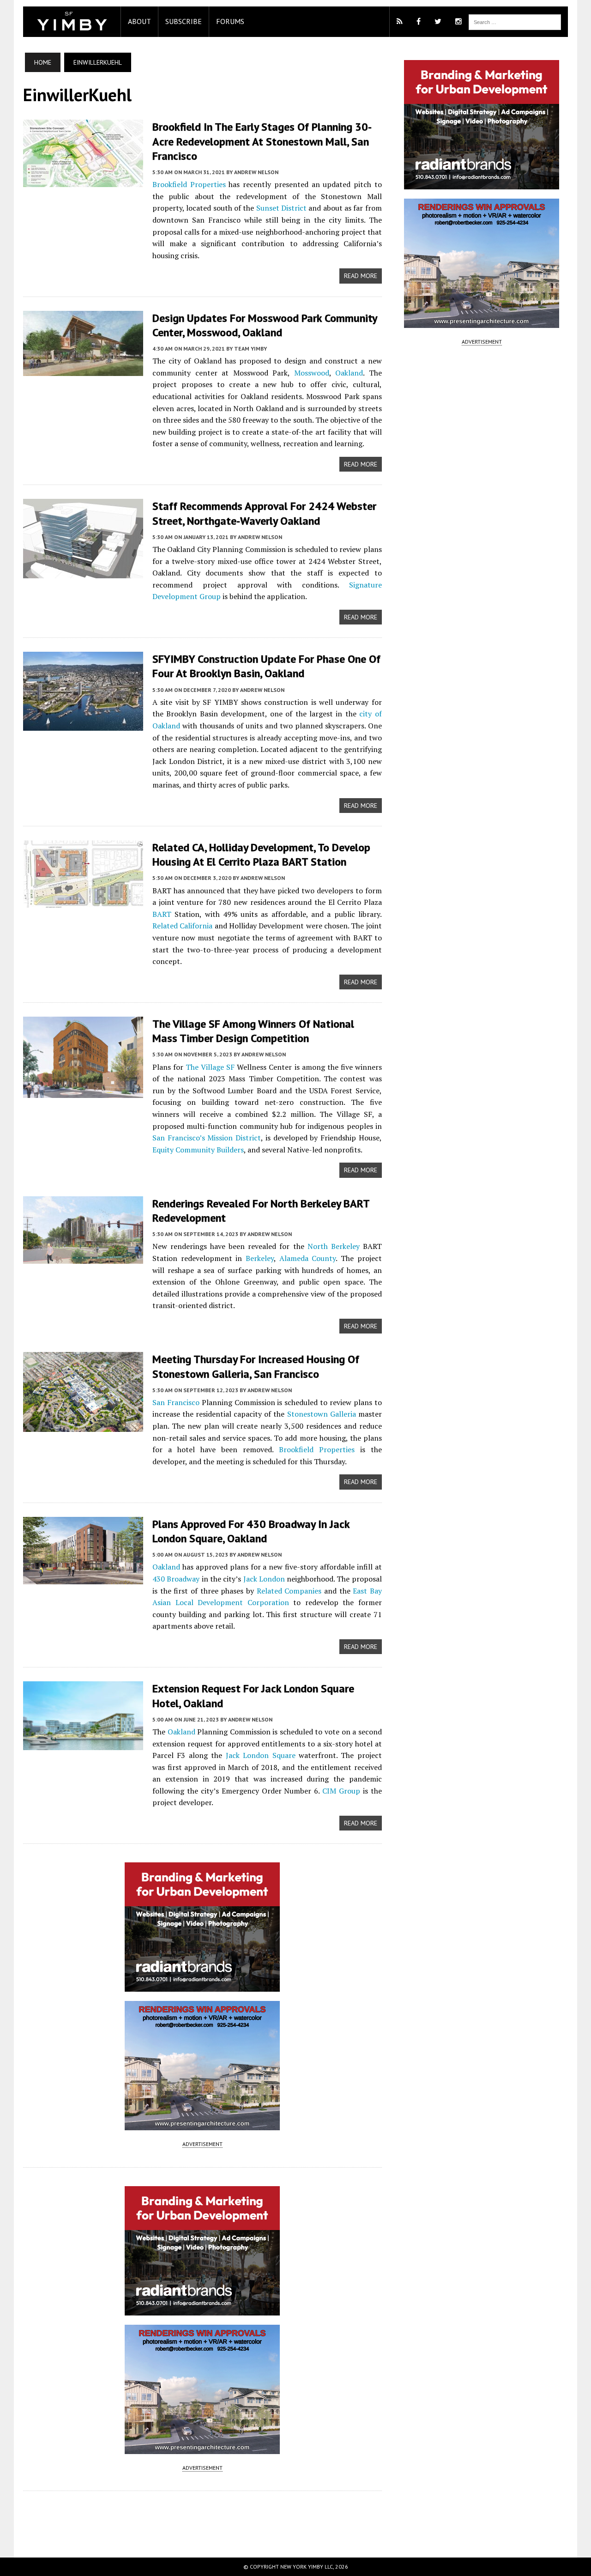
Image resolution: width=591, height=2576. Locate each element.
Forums (230, 21)
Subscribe (184, 21)
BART (162, 914)
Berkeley (260, 1258)
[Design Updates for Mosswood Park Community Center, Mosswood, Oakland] (83, 370)
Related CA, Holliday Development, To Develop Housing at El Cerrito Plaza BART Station (261, 855)
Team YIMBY (250, 349)
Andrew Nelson (256, 172)
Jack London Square (261, 1755)
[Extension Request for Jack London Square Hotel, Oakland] (83, 1744)
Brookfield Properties (189, 184)
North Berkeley (334, 1246)
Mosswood (312, 373)
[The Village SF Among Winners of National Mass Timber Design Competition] (83, 1092)
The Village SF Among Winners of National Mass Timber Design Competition (253, 1031)
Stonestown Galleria (322, 1414)
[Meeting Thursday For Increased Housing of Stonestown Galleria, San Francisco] (83, 1426)
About (139, 21)
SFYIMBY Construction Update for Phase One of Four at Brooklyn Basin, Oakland (266, 666)
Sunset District (281, 208)
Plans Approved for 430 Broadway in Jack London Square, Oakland (251, 1531)
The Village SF (210, 1067)
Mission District (234, 1138)
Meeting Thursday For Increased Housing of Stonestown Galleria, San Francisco (256, 1366)
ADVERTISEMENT (202, 2144)
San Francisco (176, 1402)
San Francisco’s (179, 1138)
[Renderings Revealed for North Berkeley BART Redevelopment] (83, 1257)
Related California (182, 926)
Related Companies (289, 1591)
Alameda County (308, 1258)
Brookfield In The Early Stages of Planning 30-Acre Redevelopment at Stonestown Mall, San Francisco (262, 141)
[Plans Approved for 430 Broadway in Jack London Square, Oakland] (83, 1578)
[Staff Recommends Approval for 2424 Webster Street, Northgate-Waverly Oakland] (83, 572)
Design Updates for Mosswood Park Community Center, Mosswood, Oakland (265, 325)
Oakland (349, 373)
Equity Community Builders (198, 1150)
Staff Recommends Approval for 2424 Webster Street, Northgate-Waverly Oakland (264, 513)
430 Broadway (176, 1579)
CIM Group (341, 1791)
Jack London (264, 1579)
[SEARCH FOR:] (515, 21)
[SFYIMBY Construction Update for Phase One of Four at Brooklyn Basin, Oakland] (83, 725)
